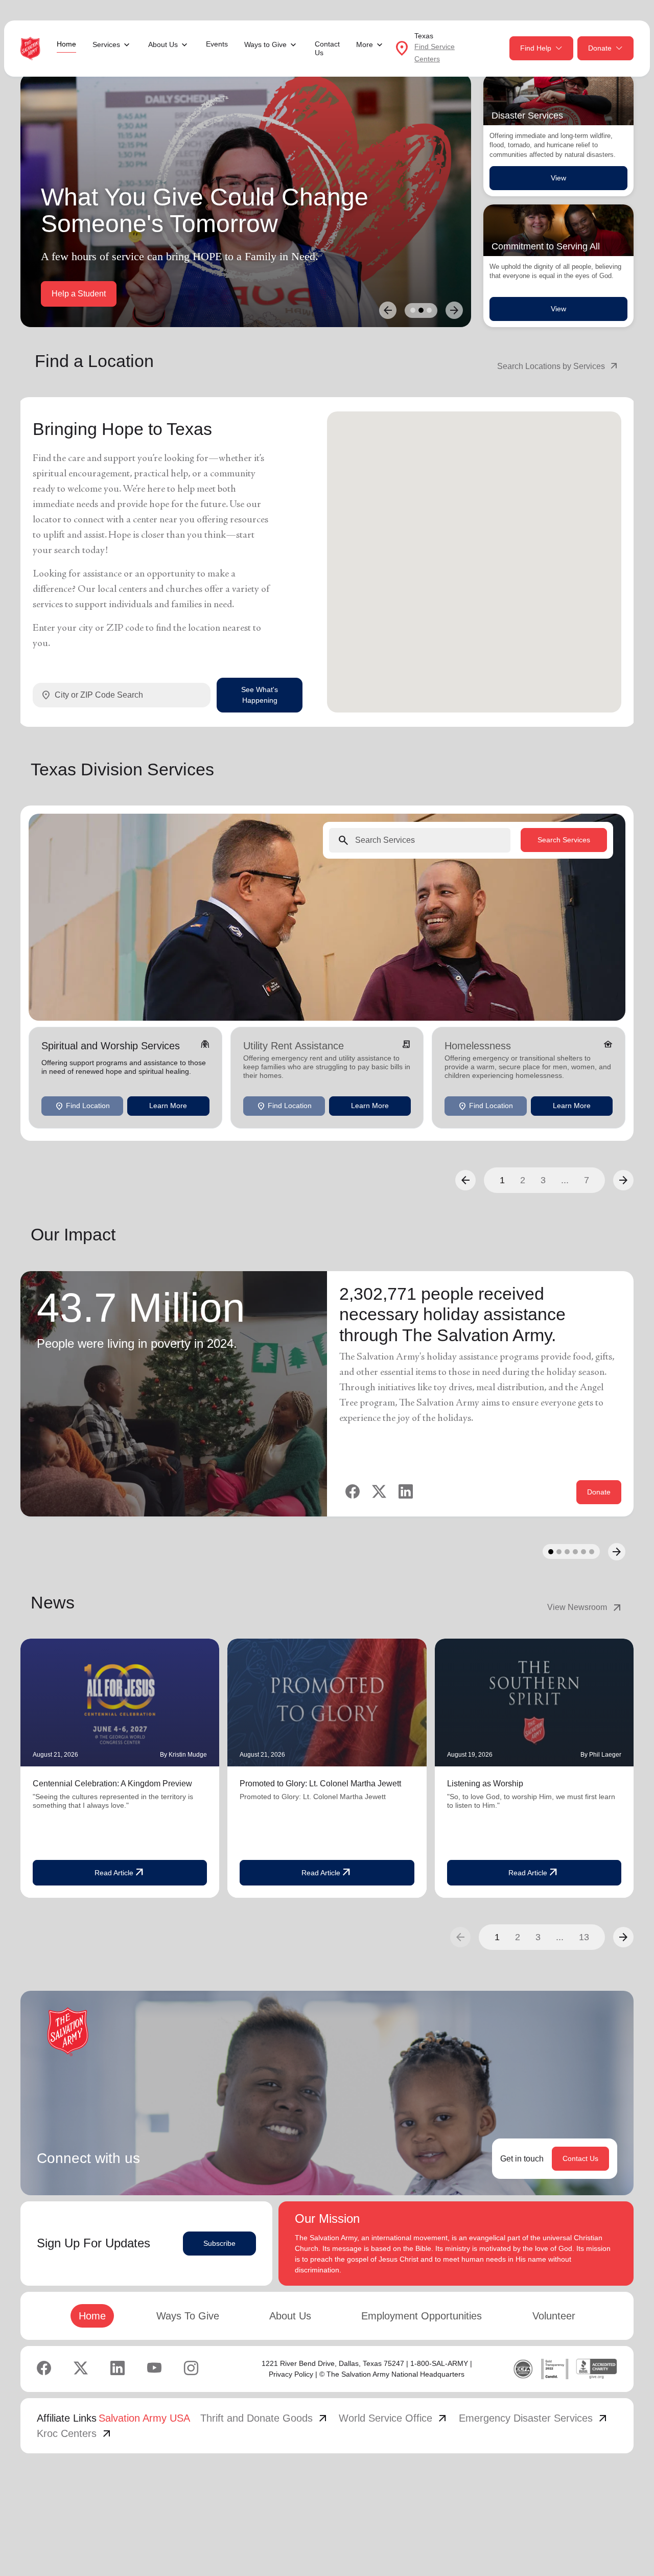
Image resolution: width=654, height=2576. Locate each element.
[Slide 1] (413, 310)
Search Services (564, 840)
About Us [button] (163, 44)
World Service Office (394, 2418)
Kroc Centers (75, 2433)
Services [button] (106, 44)
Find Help (536, 48)
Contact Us (327, 48)
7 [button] (587, 1180)
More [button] (365, 44)
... (565, 1180)
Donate (600, 48)
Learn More (168, 1106)
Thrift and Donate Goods (265, 2418)
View (558, 178)
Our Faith (142, 294)
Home (66, 44)
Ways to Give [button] (265, 44)
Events (217, 44)
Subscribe (219, 2243)
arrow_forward (623, 1937)
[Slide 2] (421, 310)
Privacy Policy (291, 2374)
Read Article (120, 1873)
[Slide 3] (429, 310)
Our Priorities (75, 294)
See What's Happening (260, 695)
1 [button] (502, 1180)
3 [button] (543, 1180)
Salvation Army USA (144, 2418)
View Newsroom (585, 1607)
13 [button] (584, 1937)
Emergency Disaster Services (534, 2418)
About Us (290, 2316)
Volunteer (554, 2316)
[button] (465, 1180)
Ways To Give (188, 2316)
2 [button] (523, 1180)
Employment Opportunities (422, 2316)
